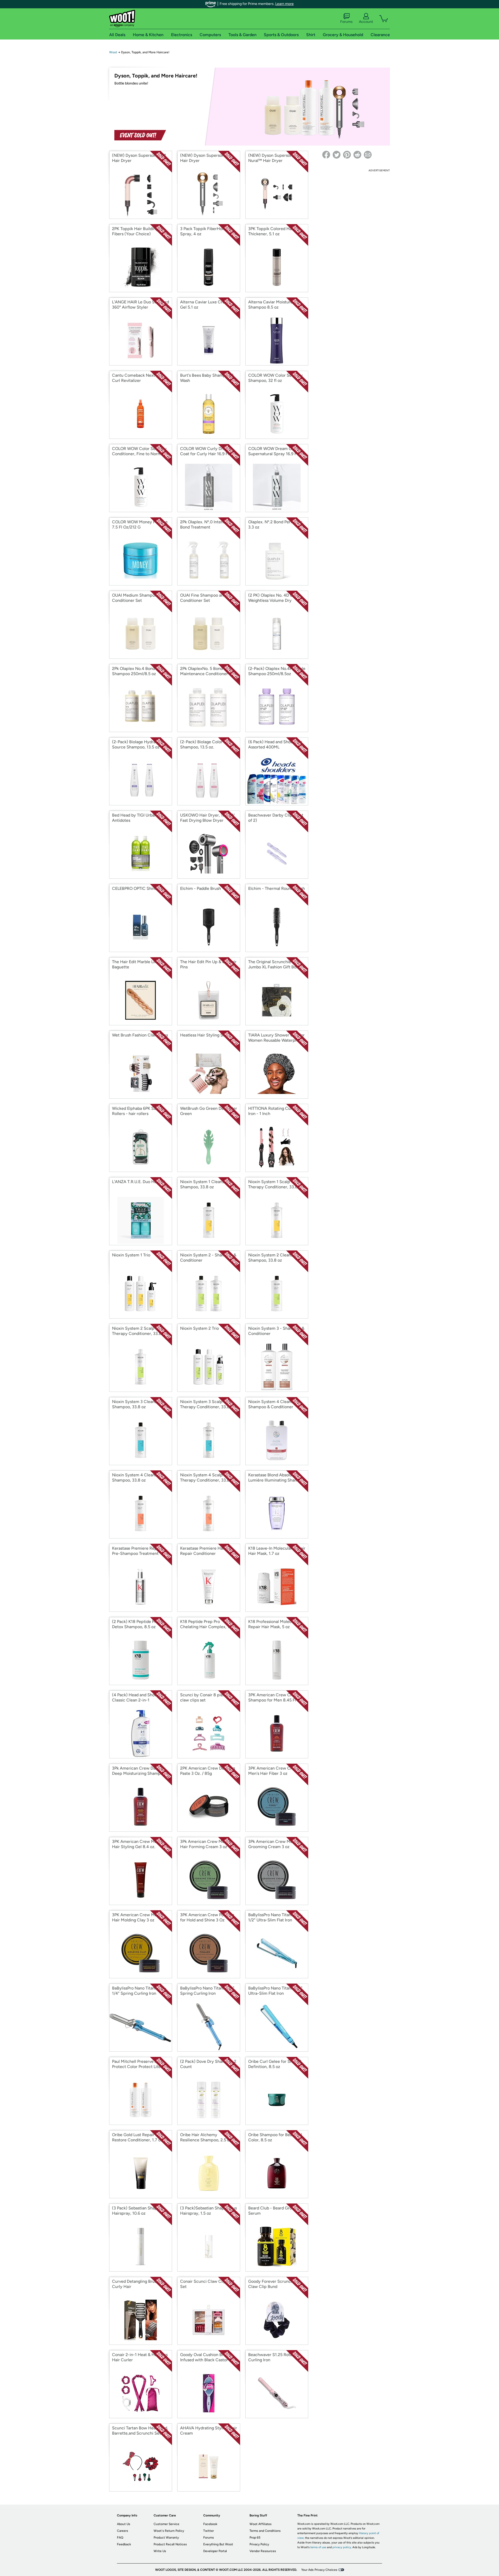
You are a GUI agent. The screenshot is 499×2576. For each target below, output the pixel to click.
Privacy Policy (259, 2544)
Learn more (284, 4)
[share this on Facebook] (326, 155)
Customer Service (166, 2524)
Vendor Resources (263, 2551)
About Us (124, 2524)
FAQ (120, 2538)
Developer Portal (215, 2551)
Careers (123, 2531)
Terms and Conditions (265, 2531)
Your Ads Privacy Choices (319, 2570)
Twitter (209, 2531)
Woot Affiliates (261, 2524)
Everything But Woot (218, 2544)
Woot (113, 52)
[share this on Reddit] (357, 155)
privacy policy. (342, 2547)
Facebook (210, 2524)
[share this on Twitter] (337, 155)
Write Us (160, 2551)
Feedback (124, 2544)
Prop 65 (255, 2538)
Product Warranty (166, 2538)
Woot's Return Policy (169, 2531)
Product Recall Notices (170, 2544)
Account (366, 22)
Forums (346, 22)
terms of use (318, 2547)
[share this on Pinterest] (347, 155)
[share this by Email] (368, 155)
